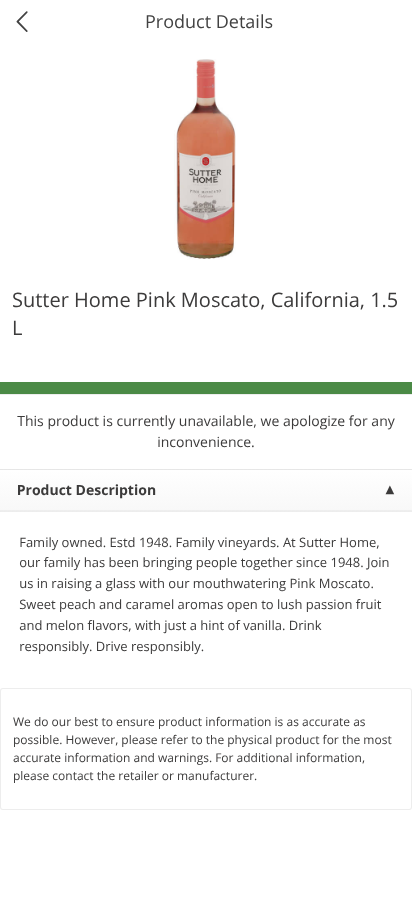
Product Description (86, 490)
